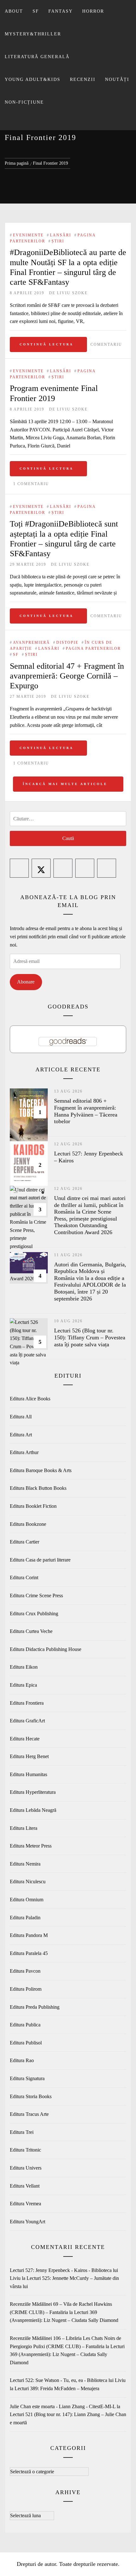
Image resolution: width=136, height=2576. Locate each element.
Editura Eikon (24, 1667)
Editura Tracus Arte (29, 2114)
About (14, 11)
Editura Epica (23, 1685)
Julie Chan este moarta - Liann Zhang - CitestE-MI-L (63, 2406)
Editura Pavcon (25, 1971)
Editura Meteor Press (31, 1846)
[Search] (67, 122)
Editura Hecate (25, 1739)
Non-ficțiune (24, 102)
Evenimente (28, 235)
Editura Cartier (25, 1542)
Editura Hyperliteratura (33, 1792)
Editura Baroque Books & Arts (41, 1470)
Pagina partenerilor (93, 649)
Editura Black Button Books (38, 1488)
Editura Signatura (27, 2078)
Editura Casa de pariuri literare (40, 1560)
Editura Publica (25, 2025)
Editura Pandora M (29, 1935)
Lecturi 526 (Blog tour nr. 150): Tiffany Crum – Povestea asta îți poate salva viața (90, 1337)
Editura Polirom (26, 1989)
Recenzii (83, 79)
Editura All (21, 1417)
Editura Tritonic (25, 2150)
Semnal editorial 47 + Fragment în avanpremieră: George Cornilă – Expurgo (67, 676)
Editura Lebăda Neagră (33, 1810)
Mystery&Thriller (33, 34)
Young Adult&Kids (33, 79)
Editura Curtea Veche (31, 1631)
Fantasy (61, 11)
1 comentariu (31, 484)
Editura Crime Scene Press (36, 1596)
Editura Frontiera (27, 1703)
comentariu (106, 344)
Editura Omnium (27, 1900)
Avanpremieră (31, 642)
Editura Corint (24, 1577)
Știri (58, 241)
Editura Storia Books (31, 2096)
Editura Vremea (25, 2204)
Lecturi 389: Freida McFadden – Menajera (57, 2388)
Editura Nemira (25, 1864)
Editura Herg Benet (29, 1756)
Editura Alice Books (30, 1399)
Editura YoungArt (28, 2222)
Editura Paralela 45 (29, 1953)
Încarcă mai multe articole (66, 784)
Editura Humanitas (28, 1774)
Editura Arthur (24, 1452)
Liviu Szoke (72, 293)
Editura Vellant (25, 2186)
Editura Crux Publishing (34, 1614)
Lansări (61, 235)
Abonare (26, 982)
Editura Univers (26, 2168)
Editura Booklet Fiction (33, 1506)
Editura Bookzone (28, 1524)
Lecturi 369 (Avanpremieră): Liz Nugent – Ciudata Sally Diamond (67, 2354)
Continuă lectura (46, 344)
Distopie (67, 642)
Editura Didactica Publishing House (46, 1649)
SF (36, 11)
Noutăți (117, 79)
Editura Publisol (26, 2043)
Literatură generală (37, 57)
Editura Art (21, 1435)
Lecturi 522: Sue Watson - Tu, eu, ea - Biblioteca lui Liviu (68, 2380)
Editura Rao (22, 2060)
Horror (93, 11)
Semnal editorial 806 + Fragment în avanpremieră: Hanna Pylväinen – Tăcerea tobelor (86, 1111)
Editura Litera (24, 1828)
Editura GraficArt (27, 1721)
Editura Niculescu (28, 1882)
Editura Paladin (25, 1918)
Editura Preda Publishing (35, 2007)
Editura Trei (22, 2132)
